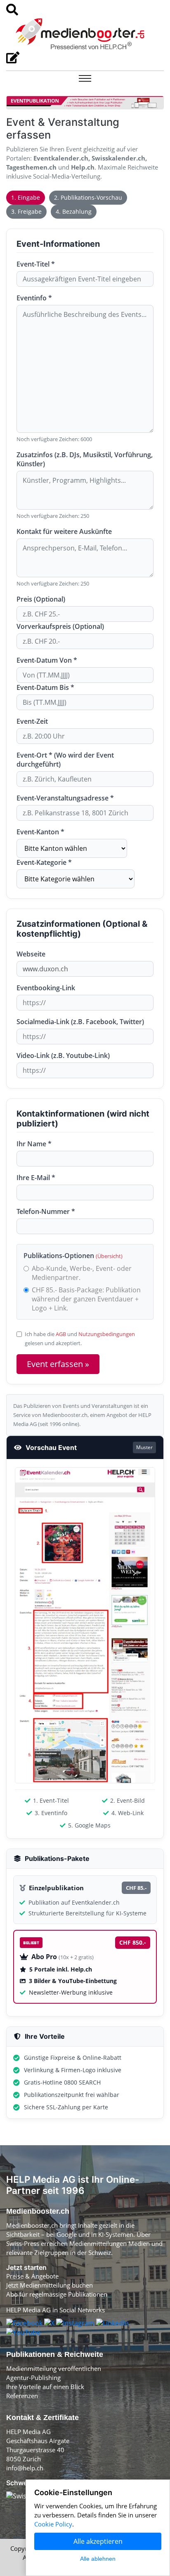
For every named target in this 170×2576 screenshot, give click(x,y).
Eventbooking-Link (46, 988)
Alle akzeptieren (98, 2541)
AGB (61, 1334)
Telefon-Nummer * (46, 1211)
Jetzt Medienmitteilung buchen (50, 2285)
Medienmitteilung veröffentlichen (54, 2368)
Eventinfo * (34, 298)
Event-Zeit (32, 721)
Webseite (31, 954)
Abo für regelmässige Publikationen (57, 2294)
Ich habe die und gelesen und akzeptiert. (80, 1339)
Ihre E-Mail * (36, 1178)
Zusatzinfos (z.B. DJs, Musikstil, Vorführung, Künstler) (85, 459)
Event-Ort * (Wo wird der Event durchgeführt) (65, 760)
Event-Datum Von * (47, 660)
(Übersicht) (109, 1256)
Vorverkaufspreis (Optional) (60, 626)
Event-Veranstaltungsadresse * (65, 798)
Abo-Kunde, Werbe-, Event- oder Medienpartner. (82, 1273)
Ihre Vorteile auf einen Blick (45, 2387)
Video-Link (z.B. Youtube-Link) (63, 1055)
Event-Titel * (36, 264)
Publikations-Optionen (73, 1256)
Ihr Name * (34, 1144)
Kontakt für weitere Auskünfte (64, 531)
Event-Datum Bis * (45, 687)
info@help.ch (25, 2468)
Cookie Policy (53, 2524)
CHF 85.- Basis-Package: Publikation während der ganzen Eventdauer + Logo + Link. (86, 1299)
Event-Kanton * (40, 832)
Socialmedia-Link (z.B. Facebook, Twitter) (80, 1022)
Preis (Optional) (41, 599)
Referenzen (22, 2396)
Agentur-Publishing (33, 2378)
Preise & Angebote (32, 2276)
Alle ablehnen (98, 2559)
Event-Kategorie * (44, 862)
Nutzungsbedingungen (107, 1334)
